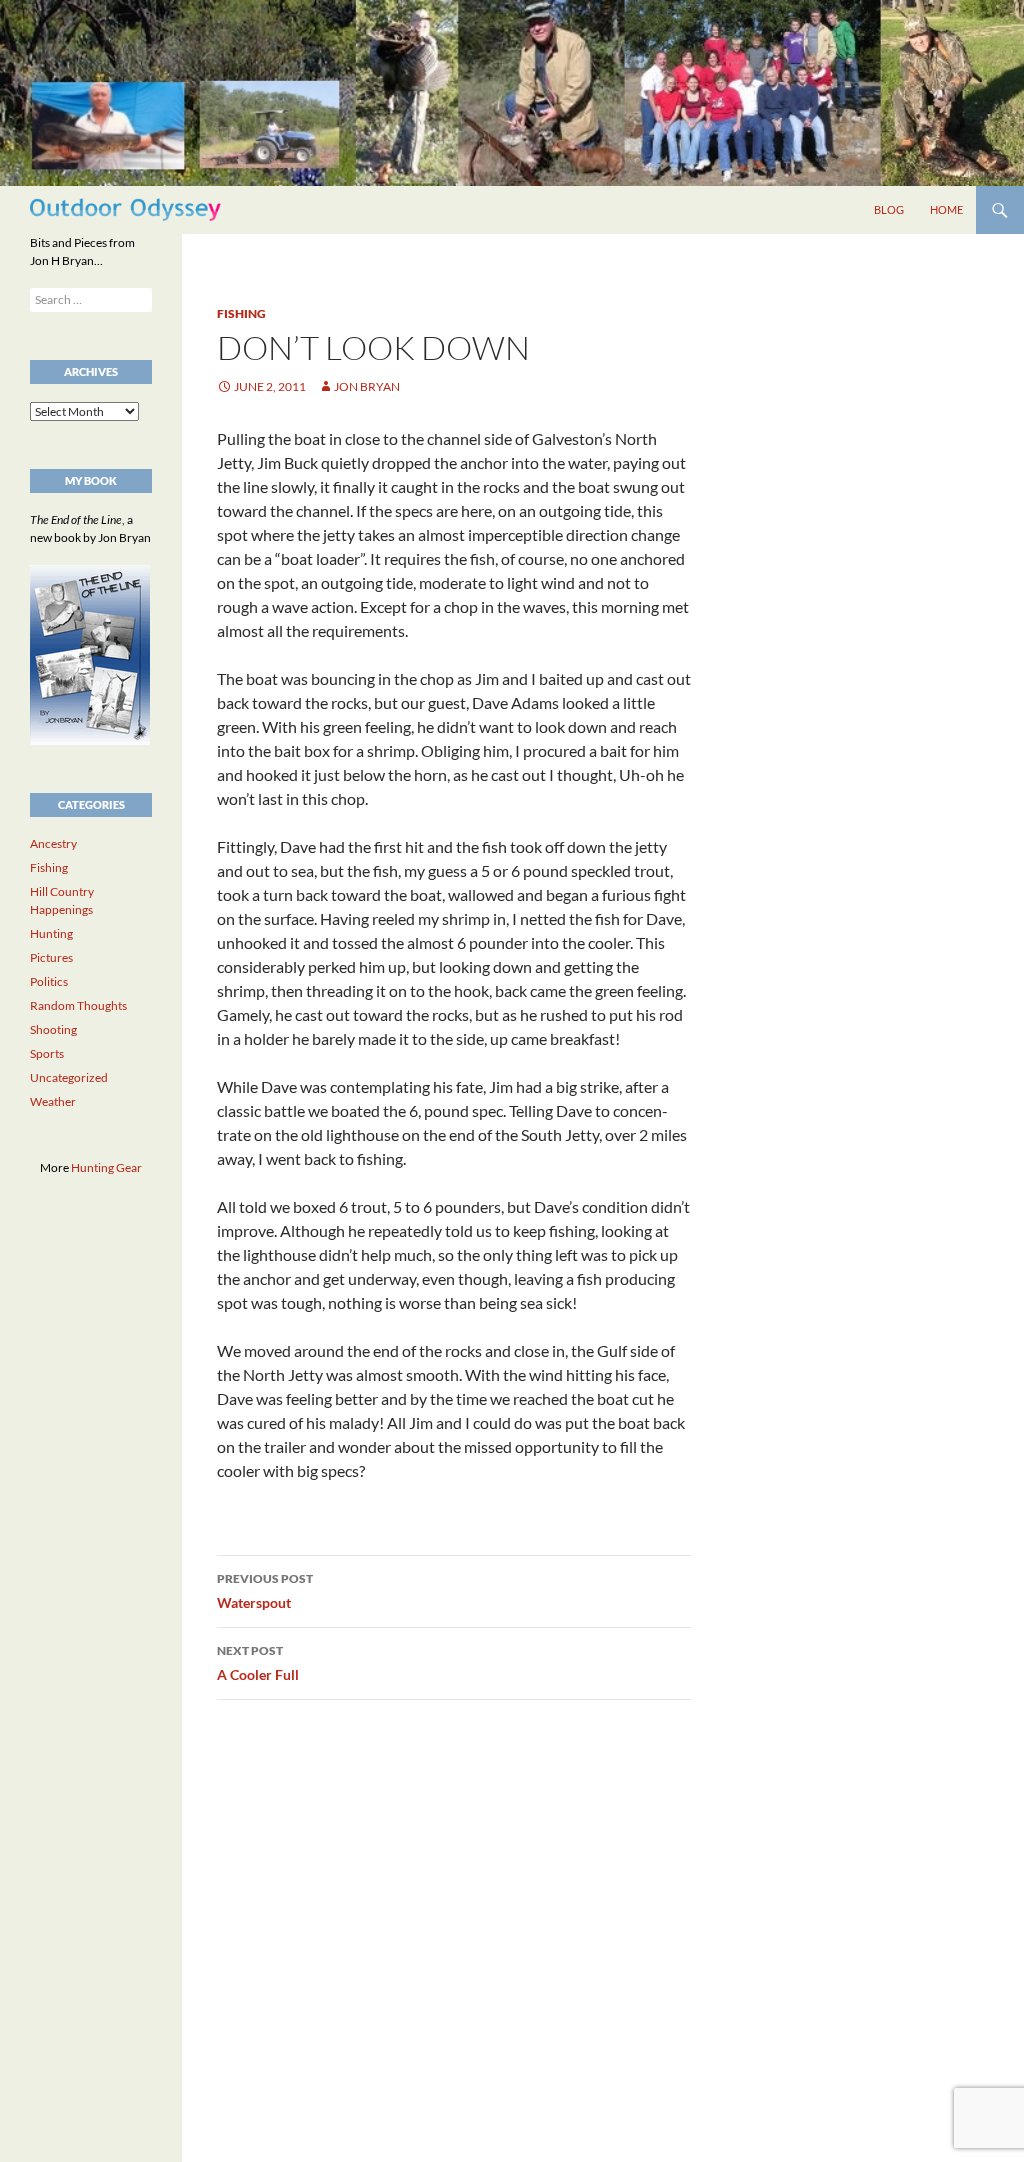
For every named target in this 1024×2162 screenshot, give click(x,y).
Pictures (51, 957)
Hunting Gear (106, 1167)
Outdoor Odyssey (125, 209)
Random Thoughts (78, 1005)
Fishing (241, 313)
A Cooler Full (258, 1663)
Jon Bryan (367, 386)
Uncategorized (69, 1077)
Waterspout (265, 1591)
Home (946, 209)
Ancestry (53, 843)
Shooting (53, 1029)
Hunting (51, 933)
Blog (889, 209)
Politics (49, 981)
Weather (53, 1101)
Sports (47, 1053)
